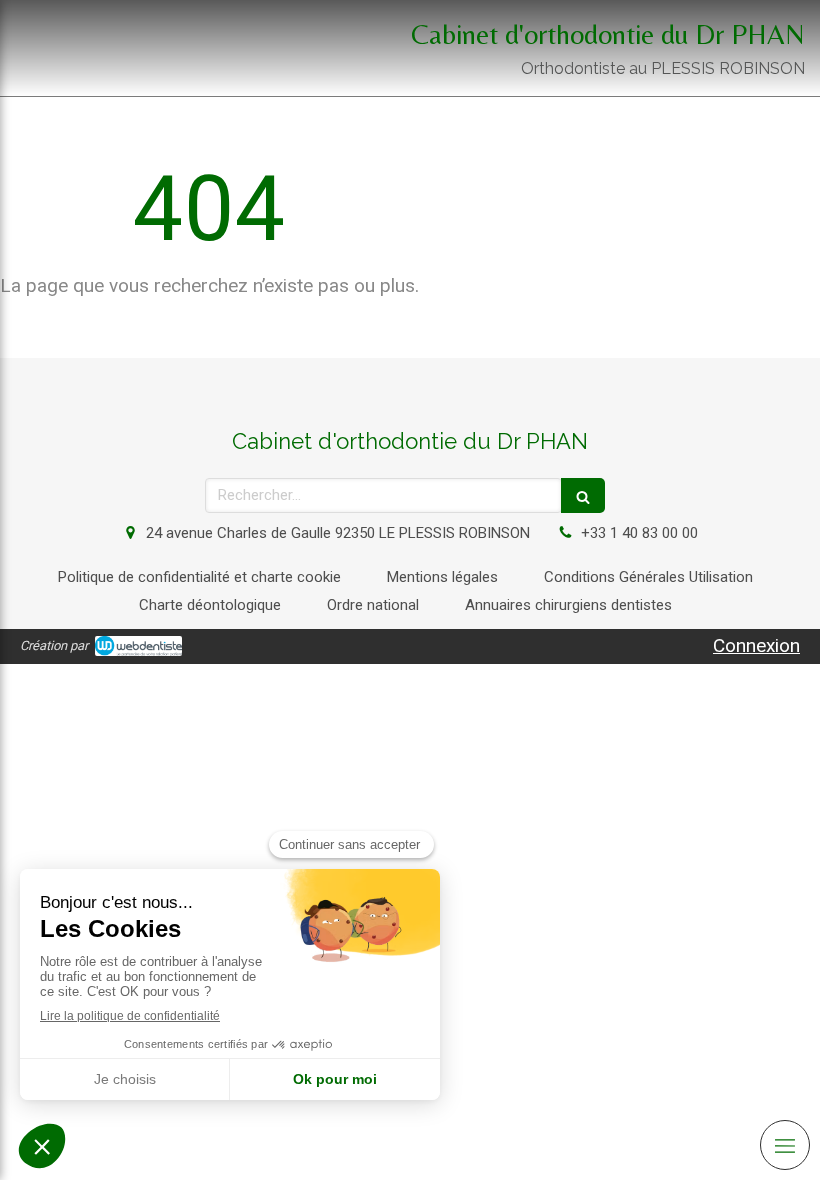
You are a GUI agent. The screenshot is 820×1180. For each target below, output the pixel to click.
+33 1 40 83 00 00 (639, 533)
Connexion (756, 645)
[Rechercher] (583, 495)
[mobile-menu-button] (785, 1145)
